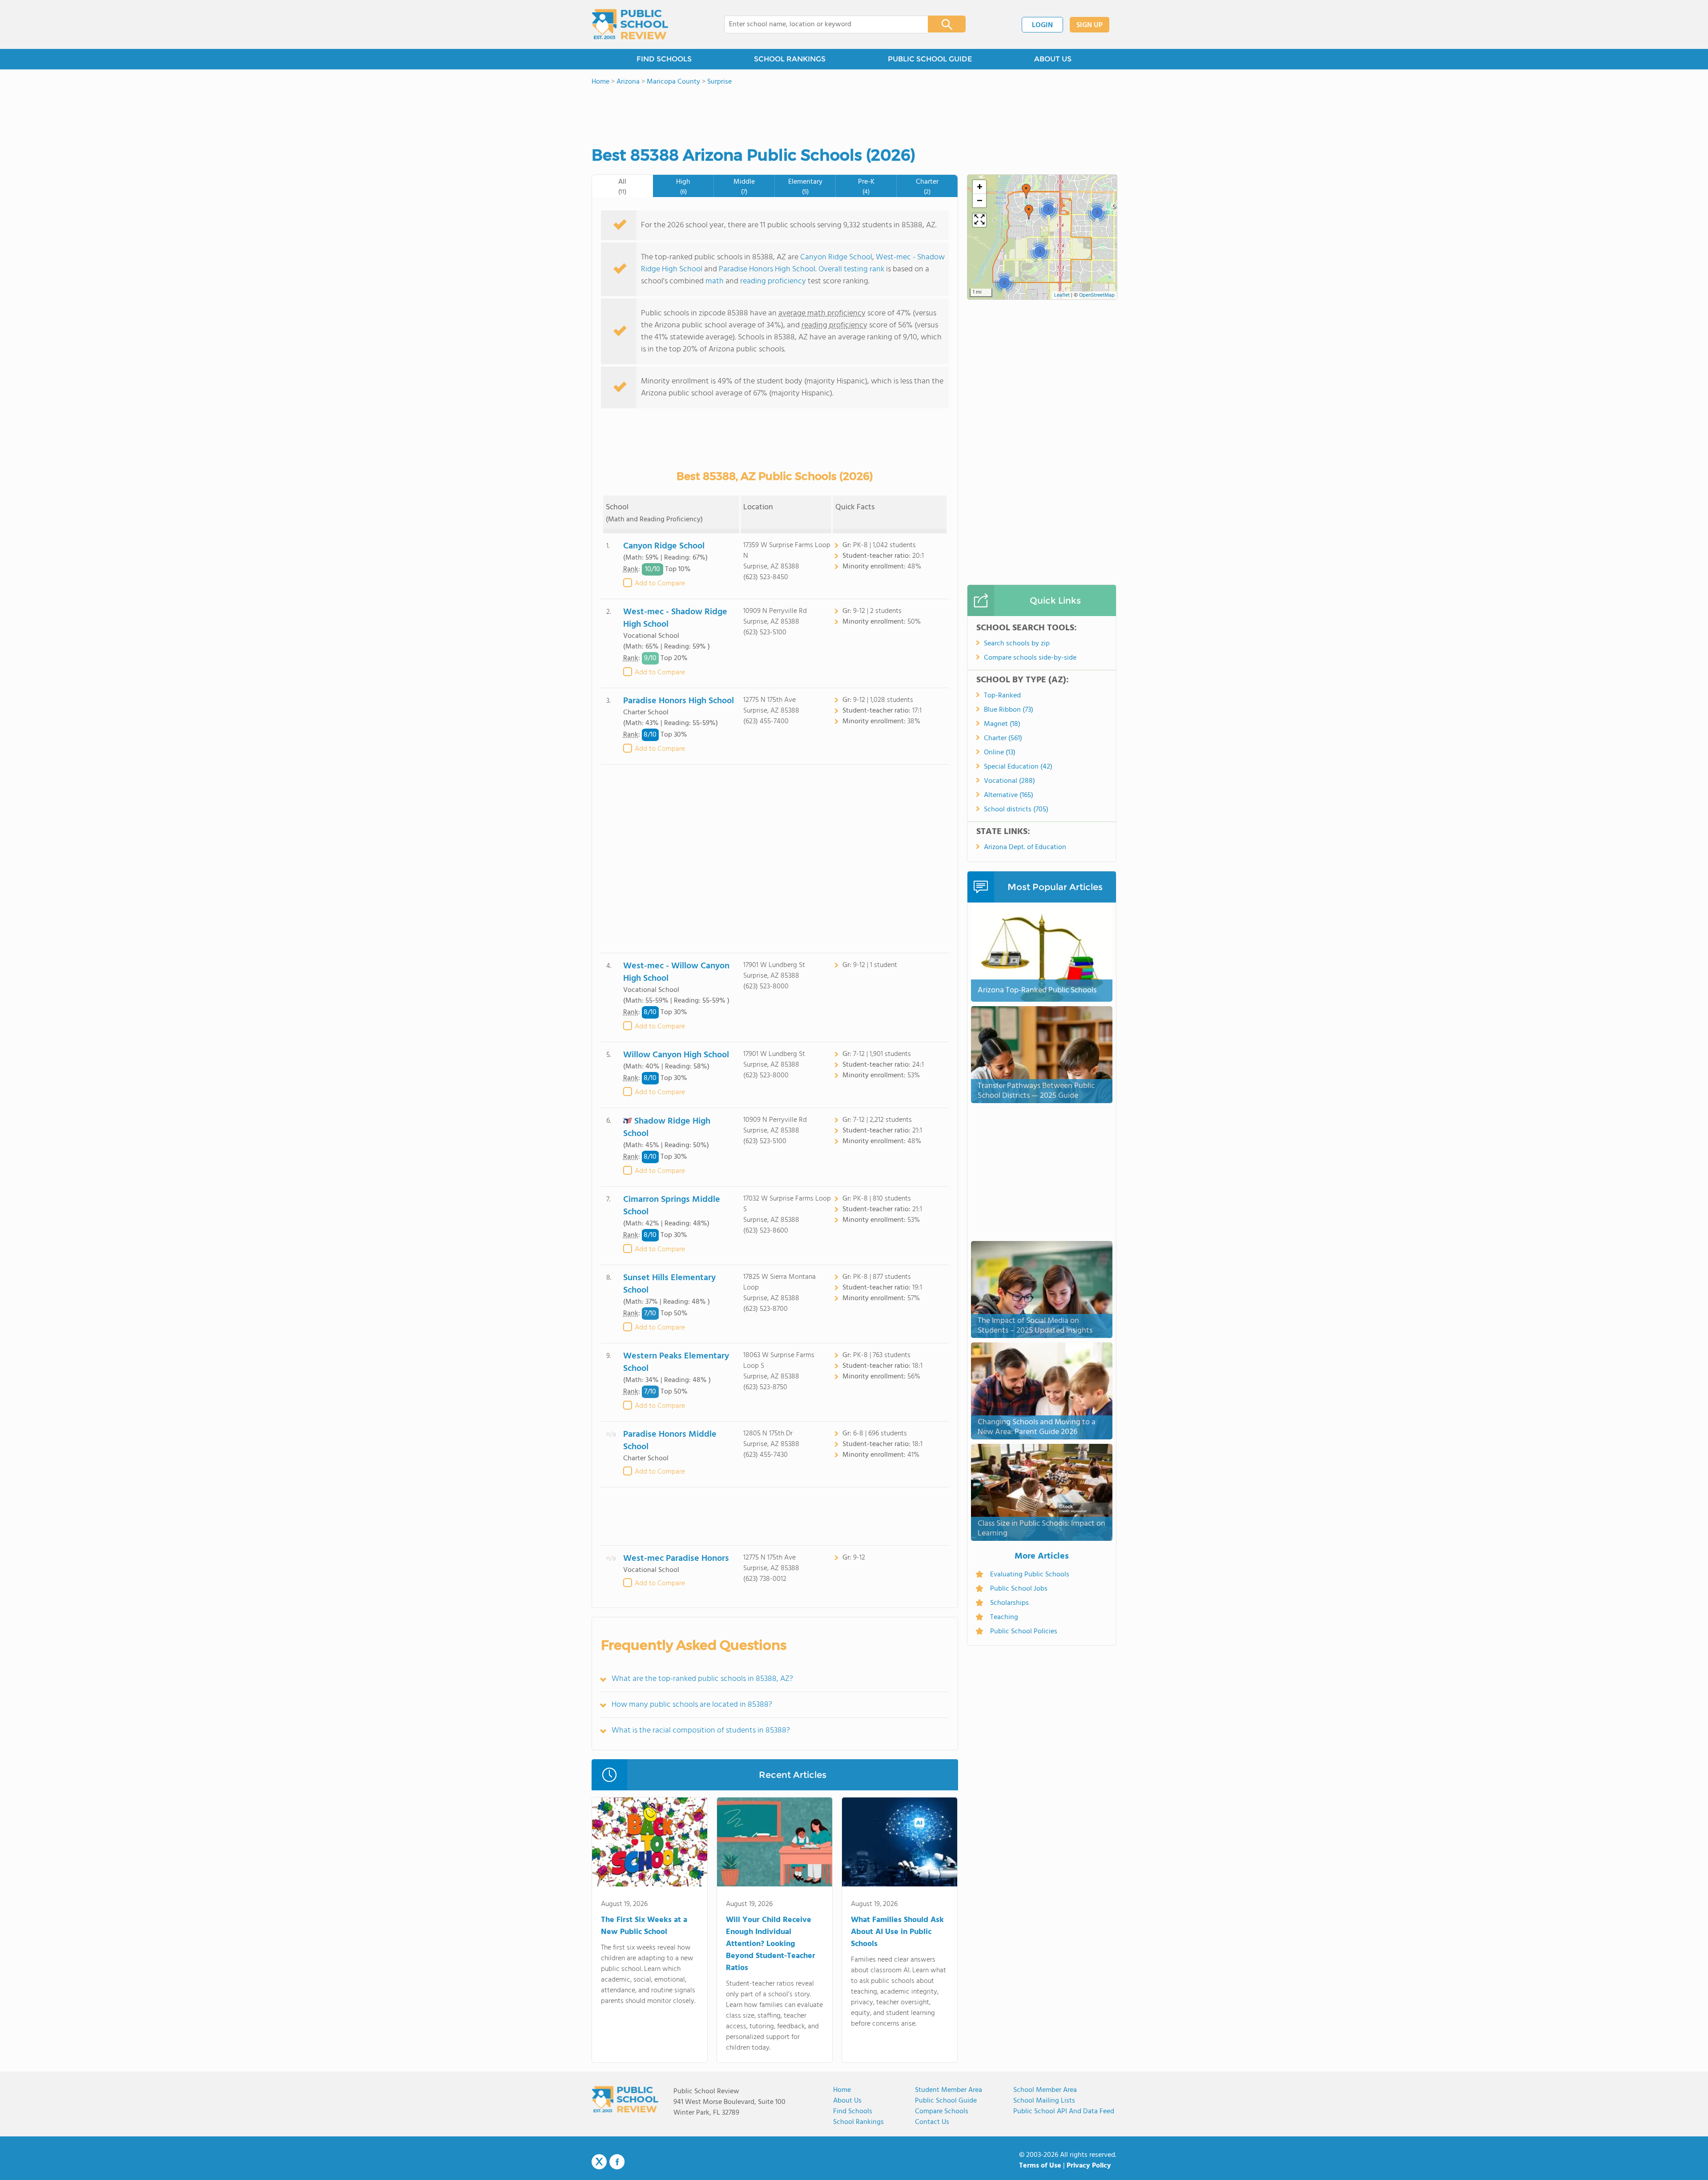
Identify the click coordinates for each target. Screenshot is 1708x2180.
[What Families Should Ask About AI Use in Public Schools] (900, 1844)
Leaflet (1062, 295)
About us (847, 2101)
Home (842, 2090)
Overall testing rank (851, 269)
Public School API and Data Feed (1064, 2111)
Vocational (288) (1009, 781)
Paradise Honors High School (767, 269)
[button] (1026, 191)
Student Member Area (949, 2090)
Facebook (617, 2162)
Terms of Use (1040, 2166)
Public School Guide (946, 2101)
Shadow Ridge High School (667, 1127)
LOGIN (1042, 25)
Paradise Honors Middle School (670, 1441)
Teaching (1004, 1617)
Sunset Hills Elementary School (669, 1284)
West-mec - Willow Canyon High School (676, 972)
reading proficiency (774, 281)
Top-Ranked (1002, 696)
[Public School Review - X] (599, 2162)
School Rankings (858, 2122)
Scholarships (1009, 1603)
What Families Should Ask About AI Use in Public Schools (897, 1932)
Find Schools (853, 2111)
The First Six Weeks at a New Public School (644, 1926)
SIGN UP (1090, 25)
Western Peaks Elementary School (676, 1362)
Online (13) (1000, 753)
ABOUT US (1053, 59)
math (715, 281)
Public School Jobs (1019, 1589)
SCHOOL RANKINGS (790, 59)
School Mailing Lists (1044, 2101)
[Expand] (979, 220)
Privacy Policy (1089, 2166)
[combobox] (820, 24)
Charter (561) (1003, 738)
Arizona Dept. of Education (1025, 847)
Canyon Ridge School (836, 257)
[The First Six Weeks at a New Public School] (650, 1844)
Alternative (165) (1009, 795)
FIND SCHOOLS (664, 59)
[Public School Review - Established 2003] (630, 24)
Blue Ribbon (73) (1009, 710)
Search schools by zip (1017, 644)
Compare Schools (942, 2111)
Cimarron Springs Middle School (672, 1206)
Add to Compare (660, 584)
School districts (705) (1016, 810)
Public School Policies (1024, 1632)
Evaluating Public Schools (1030, 1575)
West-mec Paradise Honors (676, 1559)
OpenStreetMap (1097, 295)
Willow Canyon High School (676, 1055)
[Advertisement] (775, 859)
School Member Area (1045, 2090)
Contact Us (932, 2122)
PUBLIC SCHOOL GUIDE (930, 59)
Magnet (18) (1002, 724)
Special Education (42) (1018, 767)
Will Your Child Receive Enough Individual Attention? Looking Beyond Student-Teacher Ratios (771, 1944)
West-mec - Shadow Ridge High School (675, 618)
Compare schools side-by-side (1030, 658)
